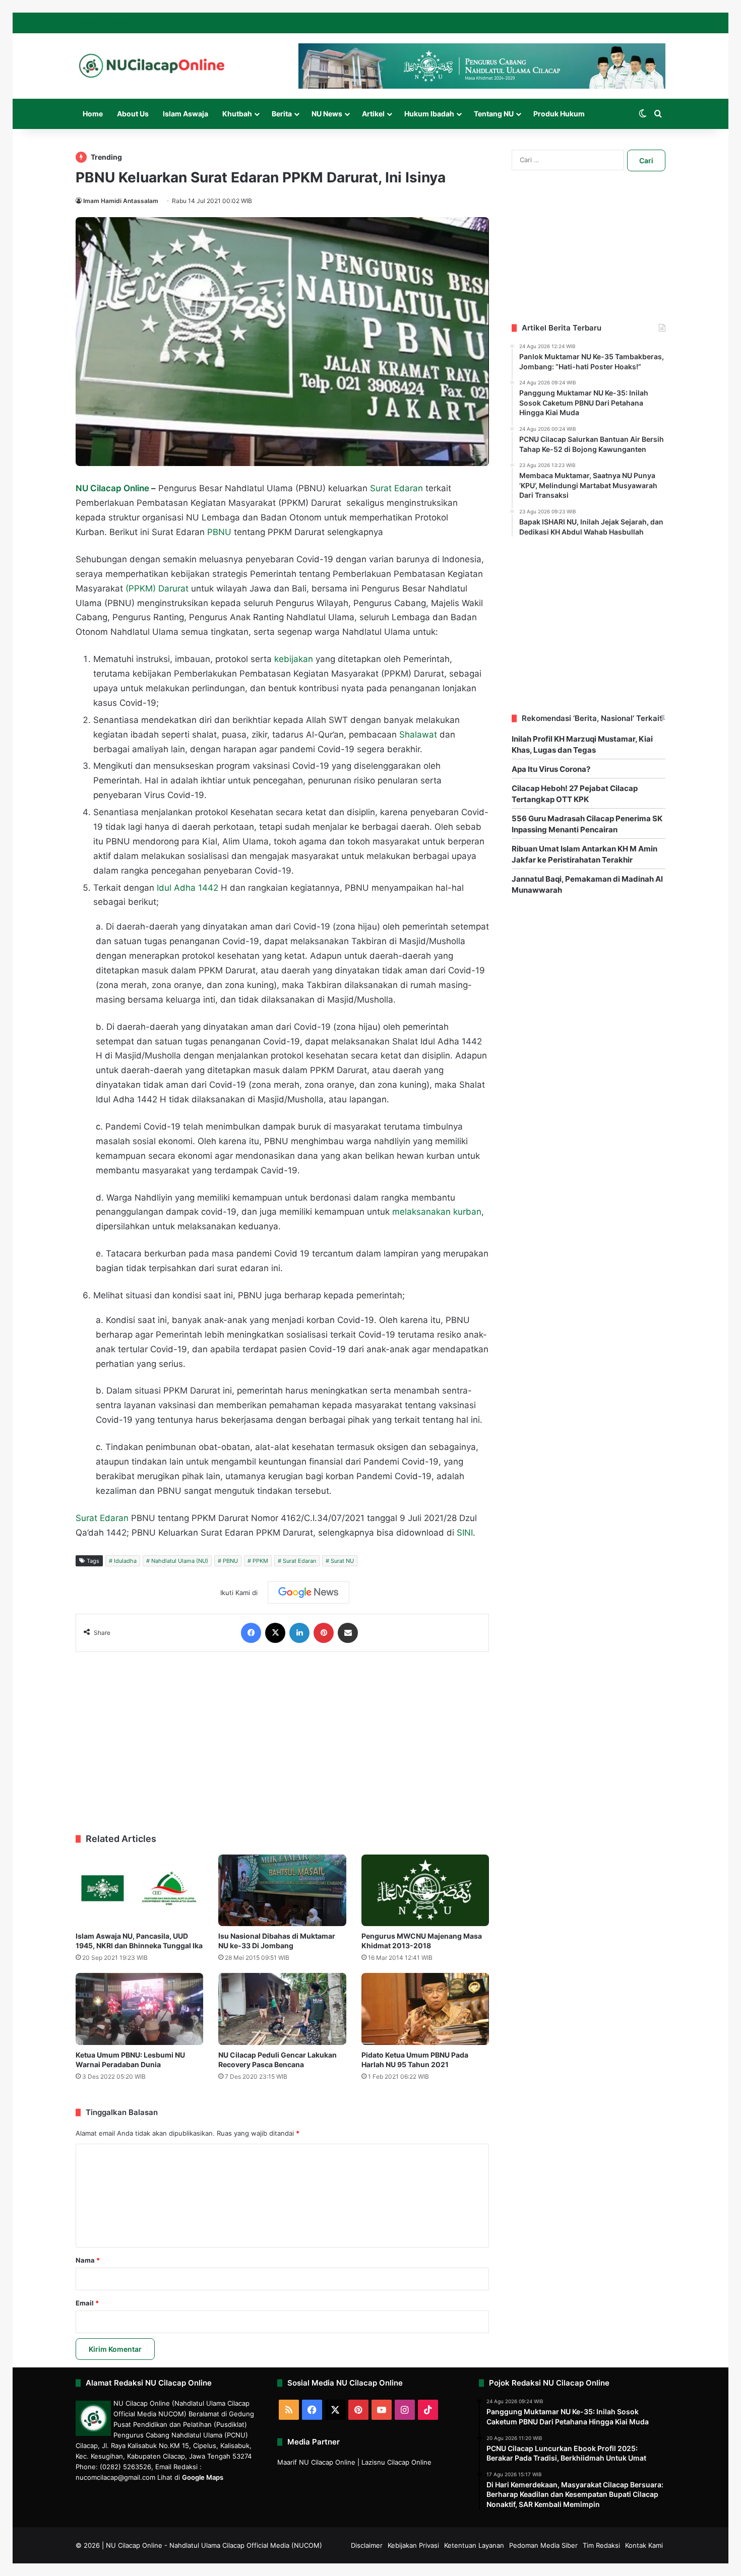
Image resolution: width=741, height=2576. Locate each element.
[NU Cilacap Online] (151, 66)
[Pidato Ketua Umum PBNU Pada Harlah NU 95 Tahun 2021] (425, 2009)
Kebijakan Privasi (413, 2545)
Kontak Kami (644, 2545)
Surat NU (342, 1561)
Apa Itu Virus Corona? (551, 769)
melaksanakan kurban (437, 1212)
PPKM (260, 1561)
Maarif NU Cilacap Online (316, 2462)
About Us (133, 114)
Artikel (373, 114)
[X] (275, 1633)
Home (93, 114)
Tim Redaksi (601, 2545)
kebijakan (294, 659)
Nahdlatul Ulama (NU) (180, 1561)
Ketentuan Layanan (474, 2545)
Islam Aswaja (186, 114)
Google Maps (203, 2477)
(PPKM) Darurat (157, 588)
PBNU (219, 532)
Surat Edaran (396, 488)
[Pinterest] (324, 1633)
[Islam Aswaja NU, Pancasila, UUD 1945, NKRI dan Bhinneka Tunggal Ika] (139, 1891)
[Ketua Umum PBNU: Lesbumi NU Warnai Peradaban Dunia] (139, 2009)
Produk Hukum (559, 114)
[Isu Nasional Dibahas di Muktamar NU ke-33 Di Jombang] (282, 1891)
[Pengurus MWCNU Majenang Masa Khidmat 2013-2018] (425, 1891)
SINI (465, 1533)
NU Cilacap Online (113, 488)
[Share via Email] (348, 1633)
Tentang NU (494, 114)
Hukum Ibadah (429, 114)
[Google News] (308, 1593)
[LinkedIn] (299, 1633)
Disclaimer (367, 2545)
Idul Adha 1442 (188, 888)
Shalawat (418, 735)
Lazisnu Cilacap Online (396, 2462)
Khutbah (237, 114)
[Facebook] (251, 1633)
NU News (327, 114)
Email (87, 2303)
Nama (88, 2260)
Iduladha (125, 1561)
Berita (282, 114)
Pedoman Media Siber (543, 2545)
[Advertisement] (282, 1738)
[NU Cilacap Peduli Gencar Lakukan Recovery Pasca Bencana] (282, 2009)
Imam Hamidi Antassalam (121, 201)
